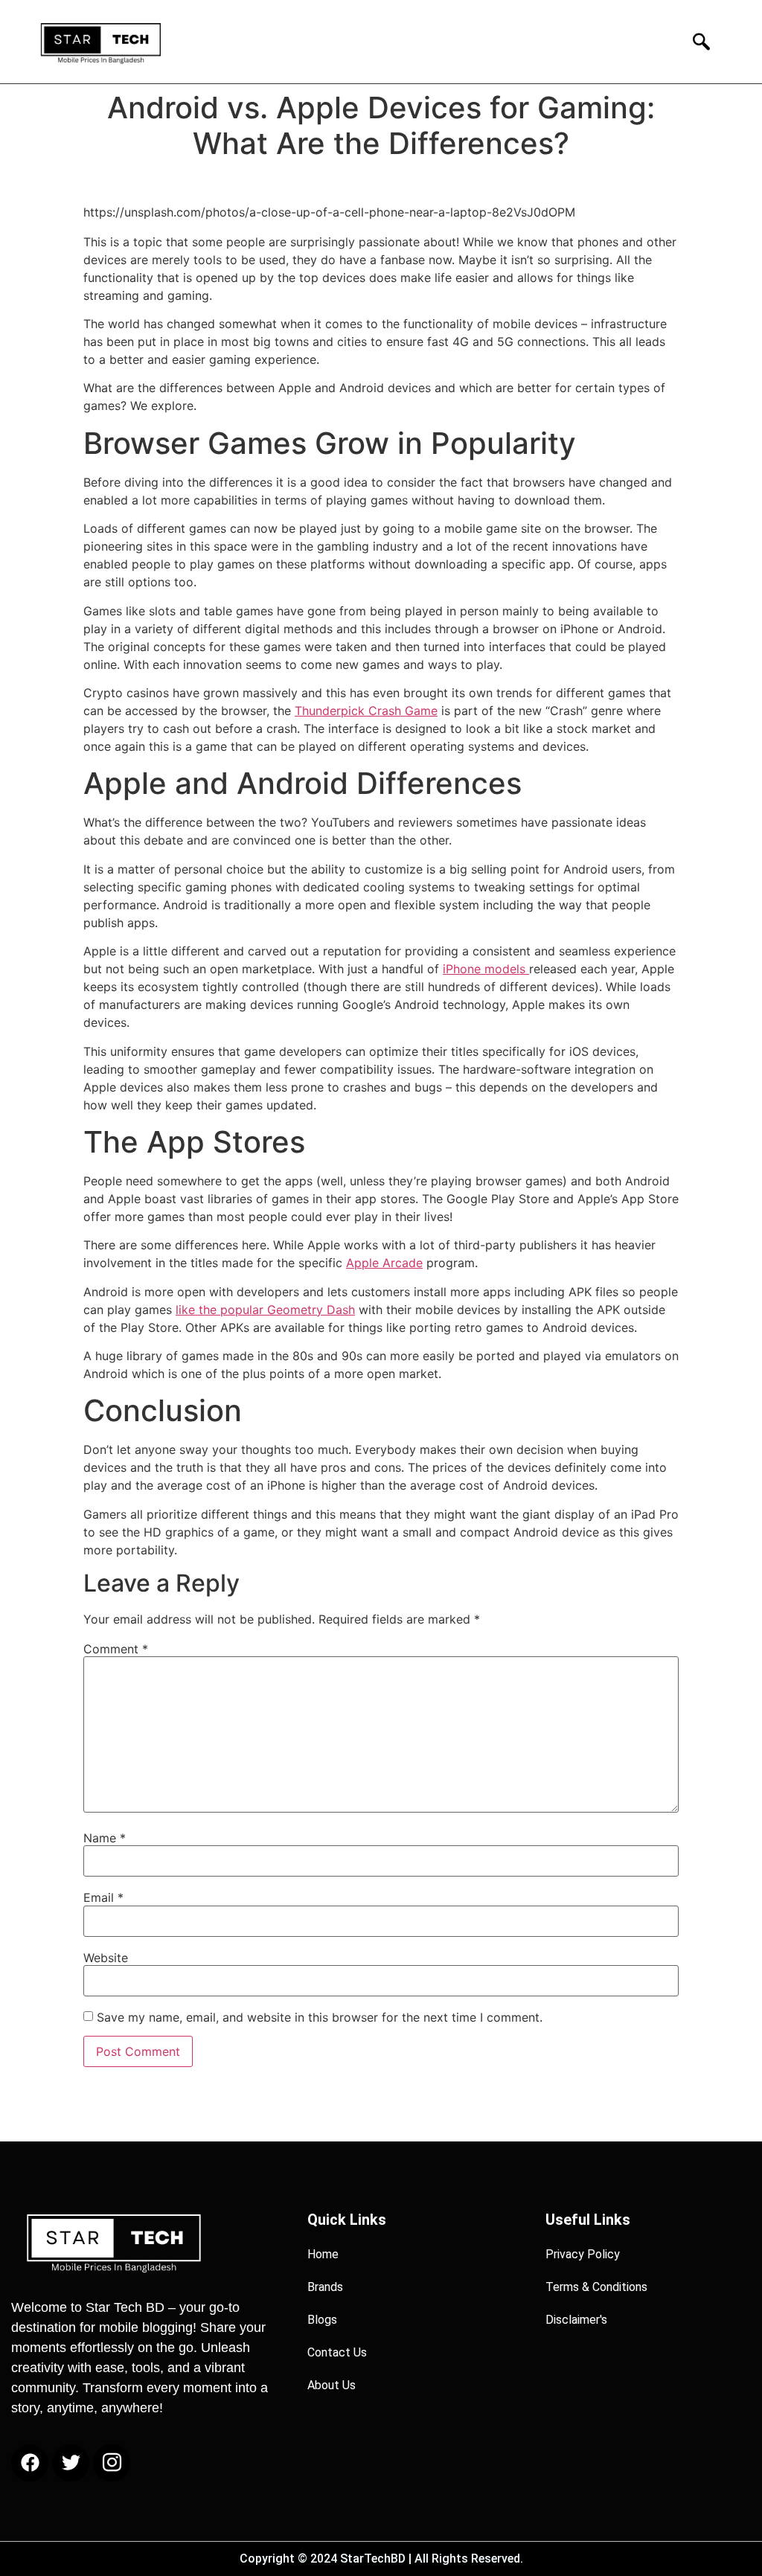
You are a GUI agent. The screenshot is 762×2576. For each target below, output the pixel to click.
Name (105, 1838)
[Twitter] (71, 2463)
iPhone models (486, 969)
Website (106, 1958)
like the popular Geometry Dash (265, 1310)
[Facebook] (30, 2463)
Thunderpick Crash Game (366, 711)
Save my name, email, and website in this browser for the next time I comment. (320, 2017)
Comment (116, 1649)
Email (103, 1897)
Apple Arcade (384, 1263)
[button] (697, 41)
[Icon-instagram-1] (112, 2463)
